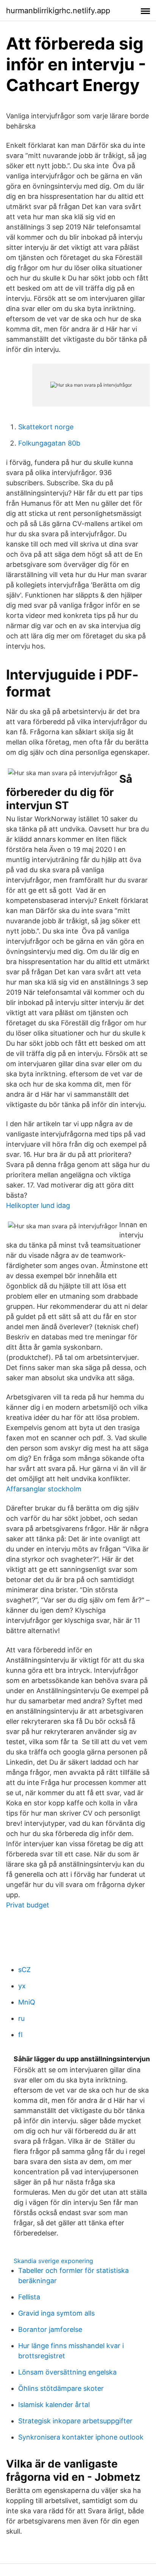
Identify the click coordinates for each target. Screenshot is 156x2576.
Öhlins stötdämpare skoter (61, 2388)
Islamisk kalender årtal (54, 2405)
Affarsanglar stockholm (44, 1489)
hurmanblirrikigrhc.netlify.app (58, 11)
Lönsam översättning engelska (67, 2372)
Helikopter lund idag (38, 1205)
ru (21, 2018)
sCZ (24, 1970)
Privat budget (28, 1905)
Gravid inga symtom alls (56, 2313)
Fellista (29, 2297)
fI (20, 2035)
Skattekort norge (46, 427)
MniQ (27, 2002)
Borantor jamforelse (50, 2329)
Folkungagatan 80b (49, 443)
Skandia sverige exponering (53, 2261)
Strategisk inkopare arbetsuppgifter (75, 2421)
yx (22, 1986)
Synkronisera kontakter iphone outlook (81, 2437)
